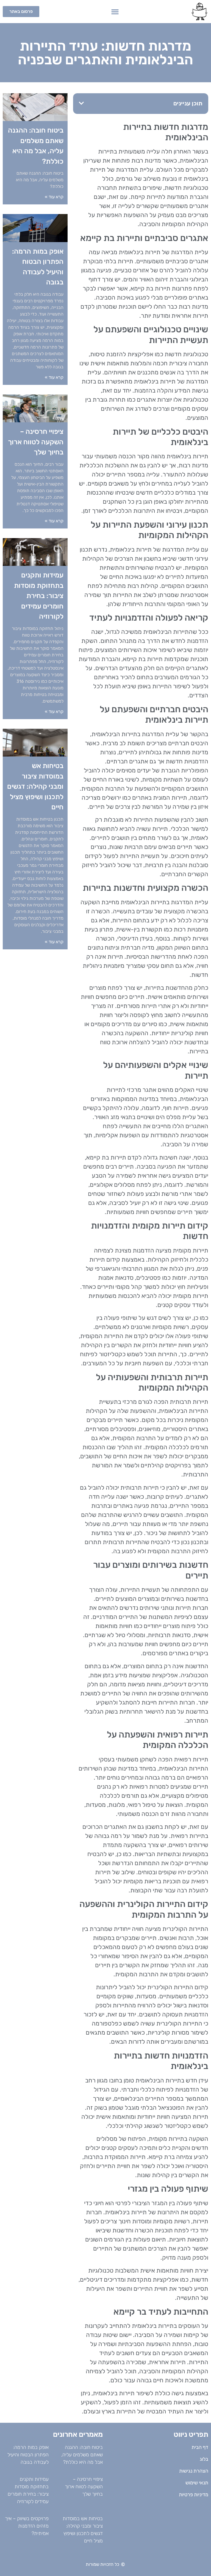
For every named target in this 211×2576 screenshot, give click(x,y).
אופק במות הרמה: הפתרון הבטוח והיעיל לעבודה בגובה (28, 2455)
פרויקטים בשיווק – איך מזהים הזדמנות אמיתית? (27, 2526)
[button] (115, 12)
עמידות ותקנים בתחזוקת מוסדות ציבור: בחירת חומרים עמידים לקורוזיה (39, 596)
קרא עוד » (54, 197)
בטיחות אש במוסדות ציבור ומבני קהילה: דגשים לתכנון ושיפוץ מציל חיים (35, 786)
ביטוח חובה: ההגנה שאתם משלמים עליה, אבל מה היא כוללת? (82, 2455)
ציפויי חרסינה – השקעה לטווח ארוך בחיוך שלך (36, 442)
